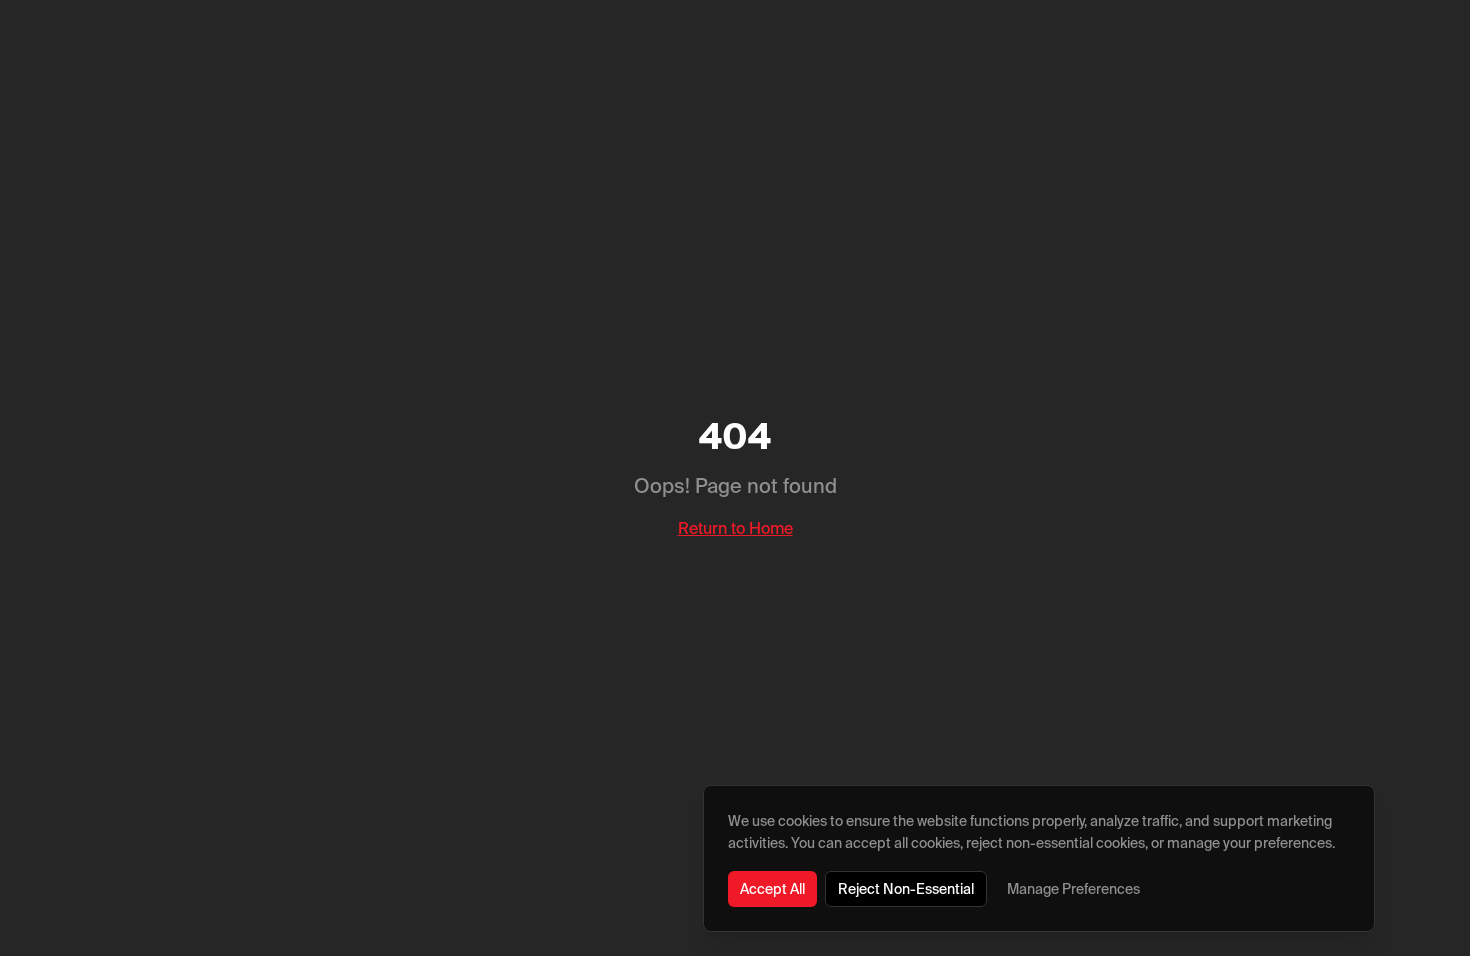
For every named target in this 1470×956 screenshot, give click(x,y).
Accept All (772, 889)
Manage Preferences (1073, 889)
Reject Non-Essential (906, 889)
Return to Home (735, 528)
